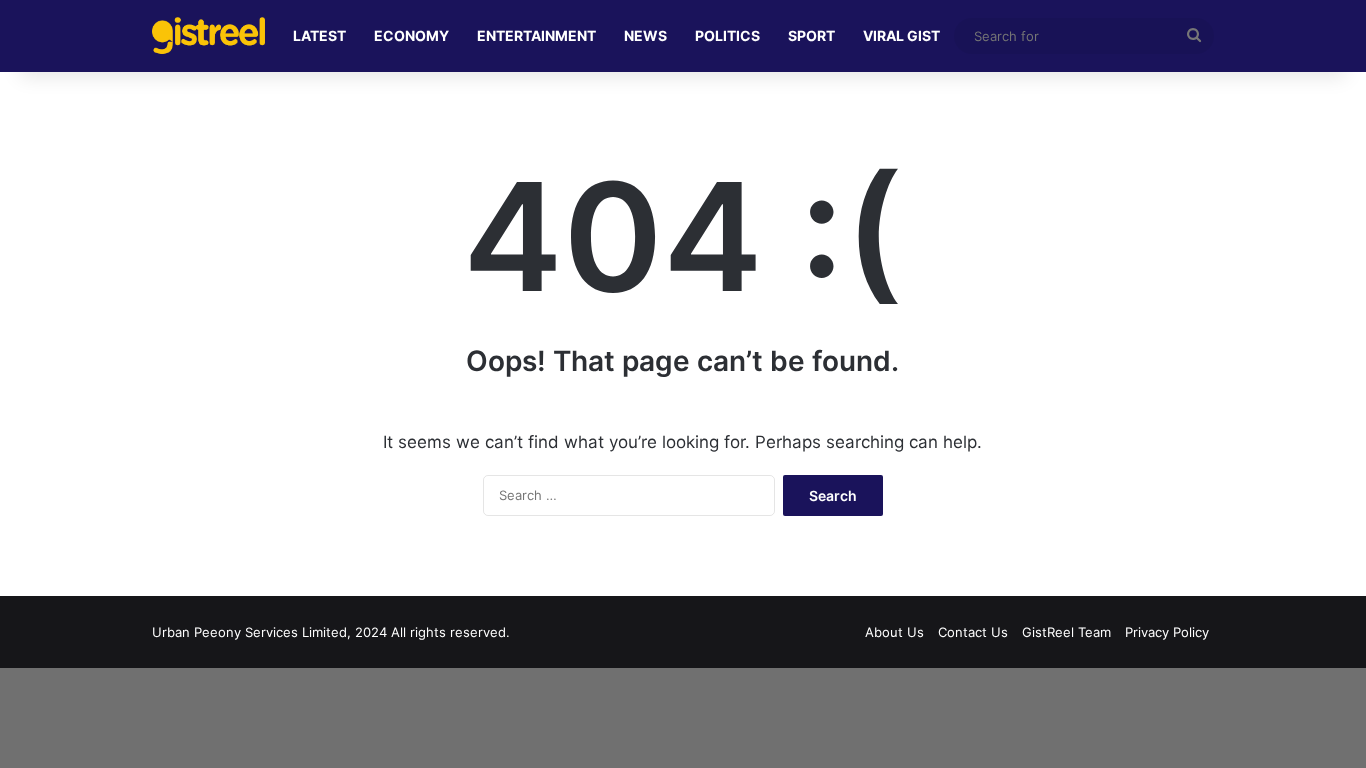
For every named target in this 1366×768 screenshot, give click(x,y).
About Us (894, 632)
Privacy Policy (1167, 632)
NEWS (645, 35)
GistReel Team (1066, 632)
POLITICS (727, 35)
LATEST (319, 35)
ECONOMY (411, 35)
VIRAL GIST (901, 35)
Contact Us (973, 632)
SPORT (811, 35)
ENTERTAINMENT (536, 35)
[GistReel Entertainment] (208, 35)
